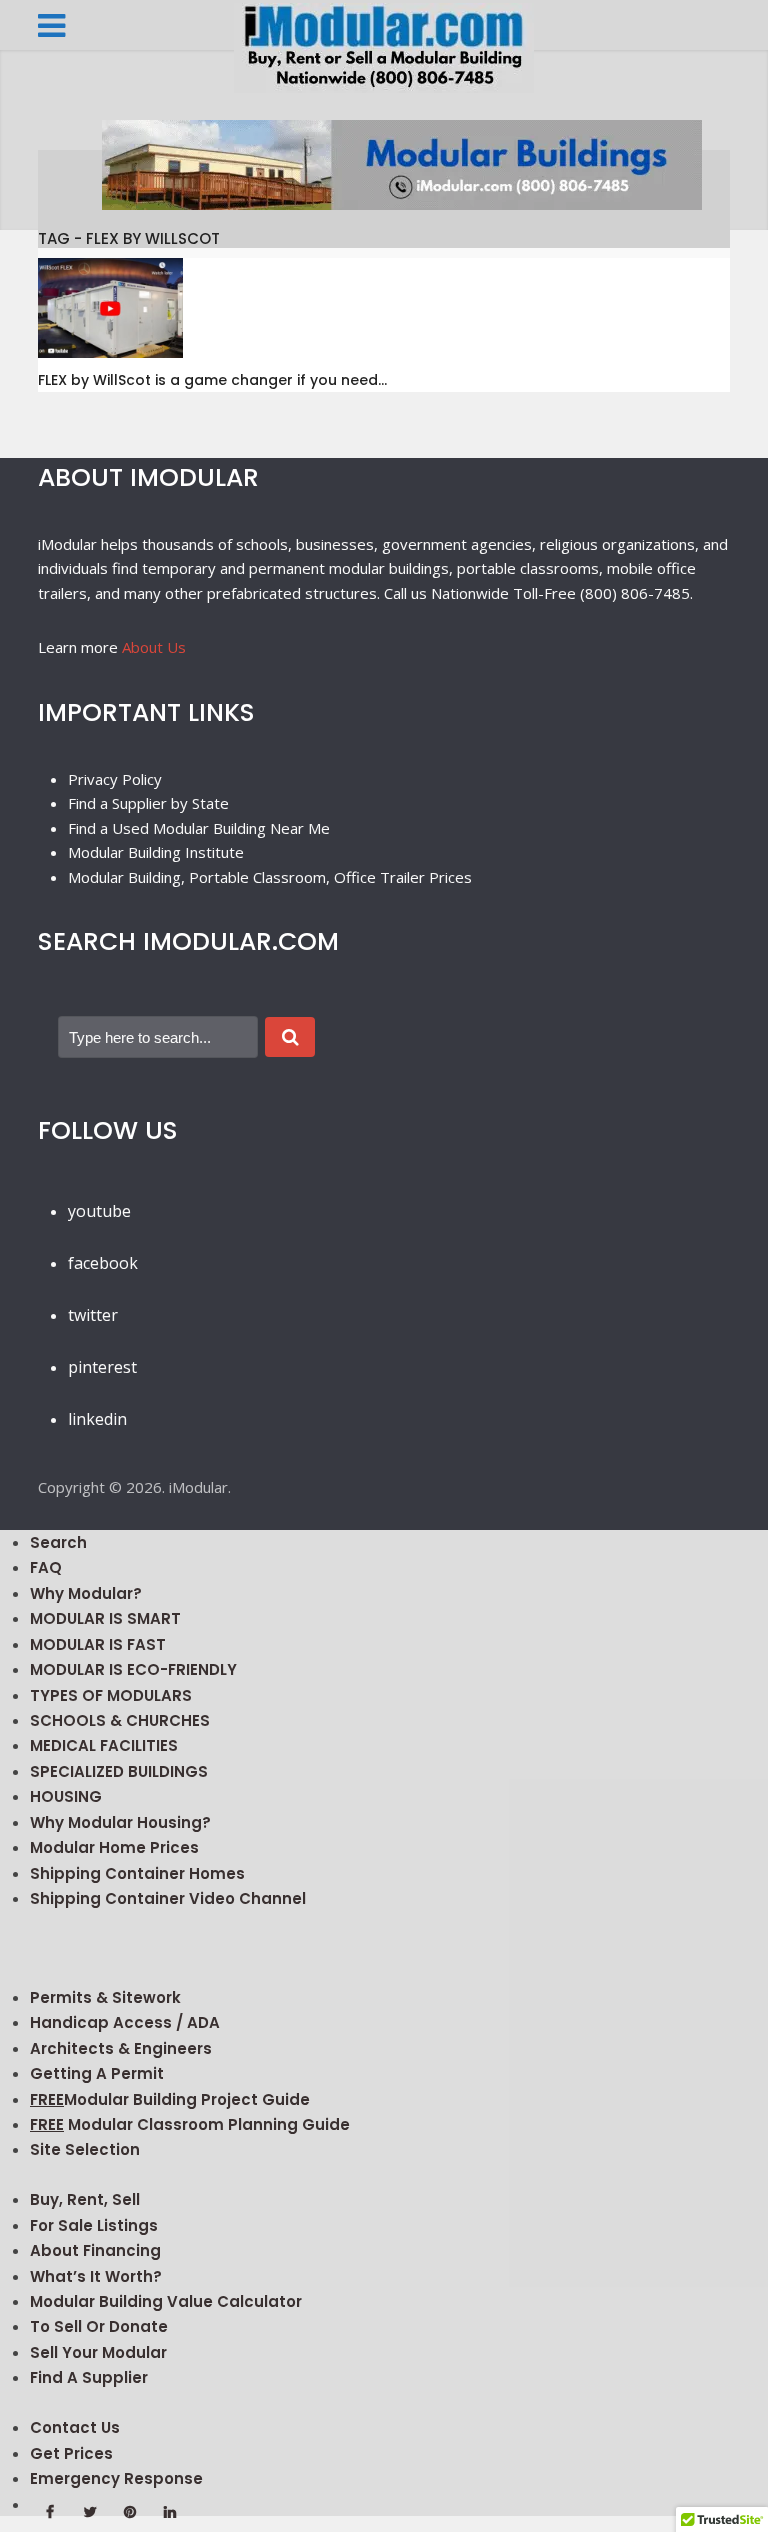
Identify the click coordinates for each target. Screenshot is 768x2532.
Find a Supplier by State (148, 803)
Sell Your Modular (98, 2352)
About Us (154, 647)
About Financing (95, 2250)
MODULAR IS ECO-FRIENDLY (133, 1669)
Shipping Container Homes (137, 1873)
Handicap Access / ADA (125, 2022)
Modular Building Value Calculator (166, 2301)
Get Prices (71, 2453)
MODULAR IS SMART (105, 1618)
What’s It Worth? (96, 2276)
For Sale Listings (94, 2225)
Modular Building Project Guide (170, 2099)
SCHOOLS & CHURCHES (120, 1720)
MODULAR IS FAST (98, 1644)
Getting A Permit (97, 2073)
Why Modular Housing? (120, 1822)
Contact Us (75, 2427)
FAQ (46, 1567)
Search (58, 1542)
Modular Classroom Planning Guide (190, 2124)
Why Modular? (86, 1593)
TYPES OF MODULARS (111, 1695)
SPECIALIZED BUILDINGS (119, 1771)
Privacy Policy (115, 779)
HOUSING (66, 1796)
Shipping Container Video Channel (168, 1898)
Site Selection (85, 2149)
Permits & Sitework (105, 1997)
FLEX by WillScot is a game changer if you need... (212, 380)
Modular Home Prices (114, 1847)
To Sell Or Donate (99, 2326)
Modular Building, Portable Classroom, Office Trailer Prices (270, 877)
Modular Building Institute (156, 852)
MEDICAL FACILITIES (104, 1745)
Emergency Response (116, 2478)
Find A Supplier (89, 2377)
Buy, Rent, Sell (85, 2199)
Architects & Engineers (121, 2048)
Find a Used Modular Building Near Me (199, 828)
